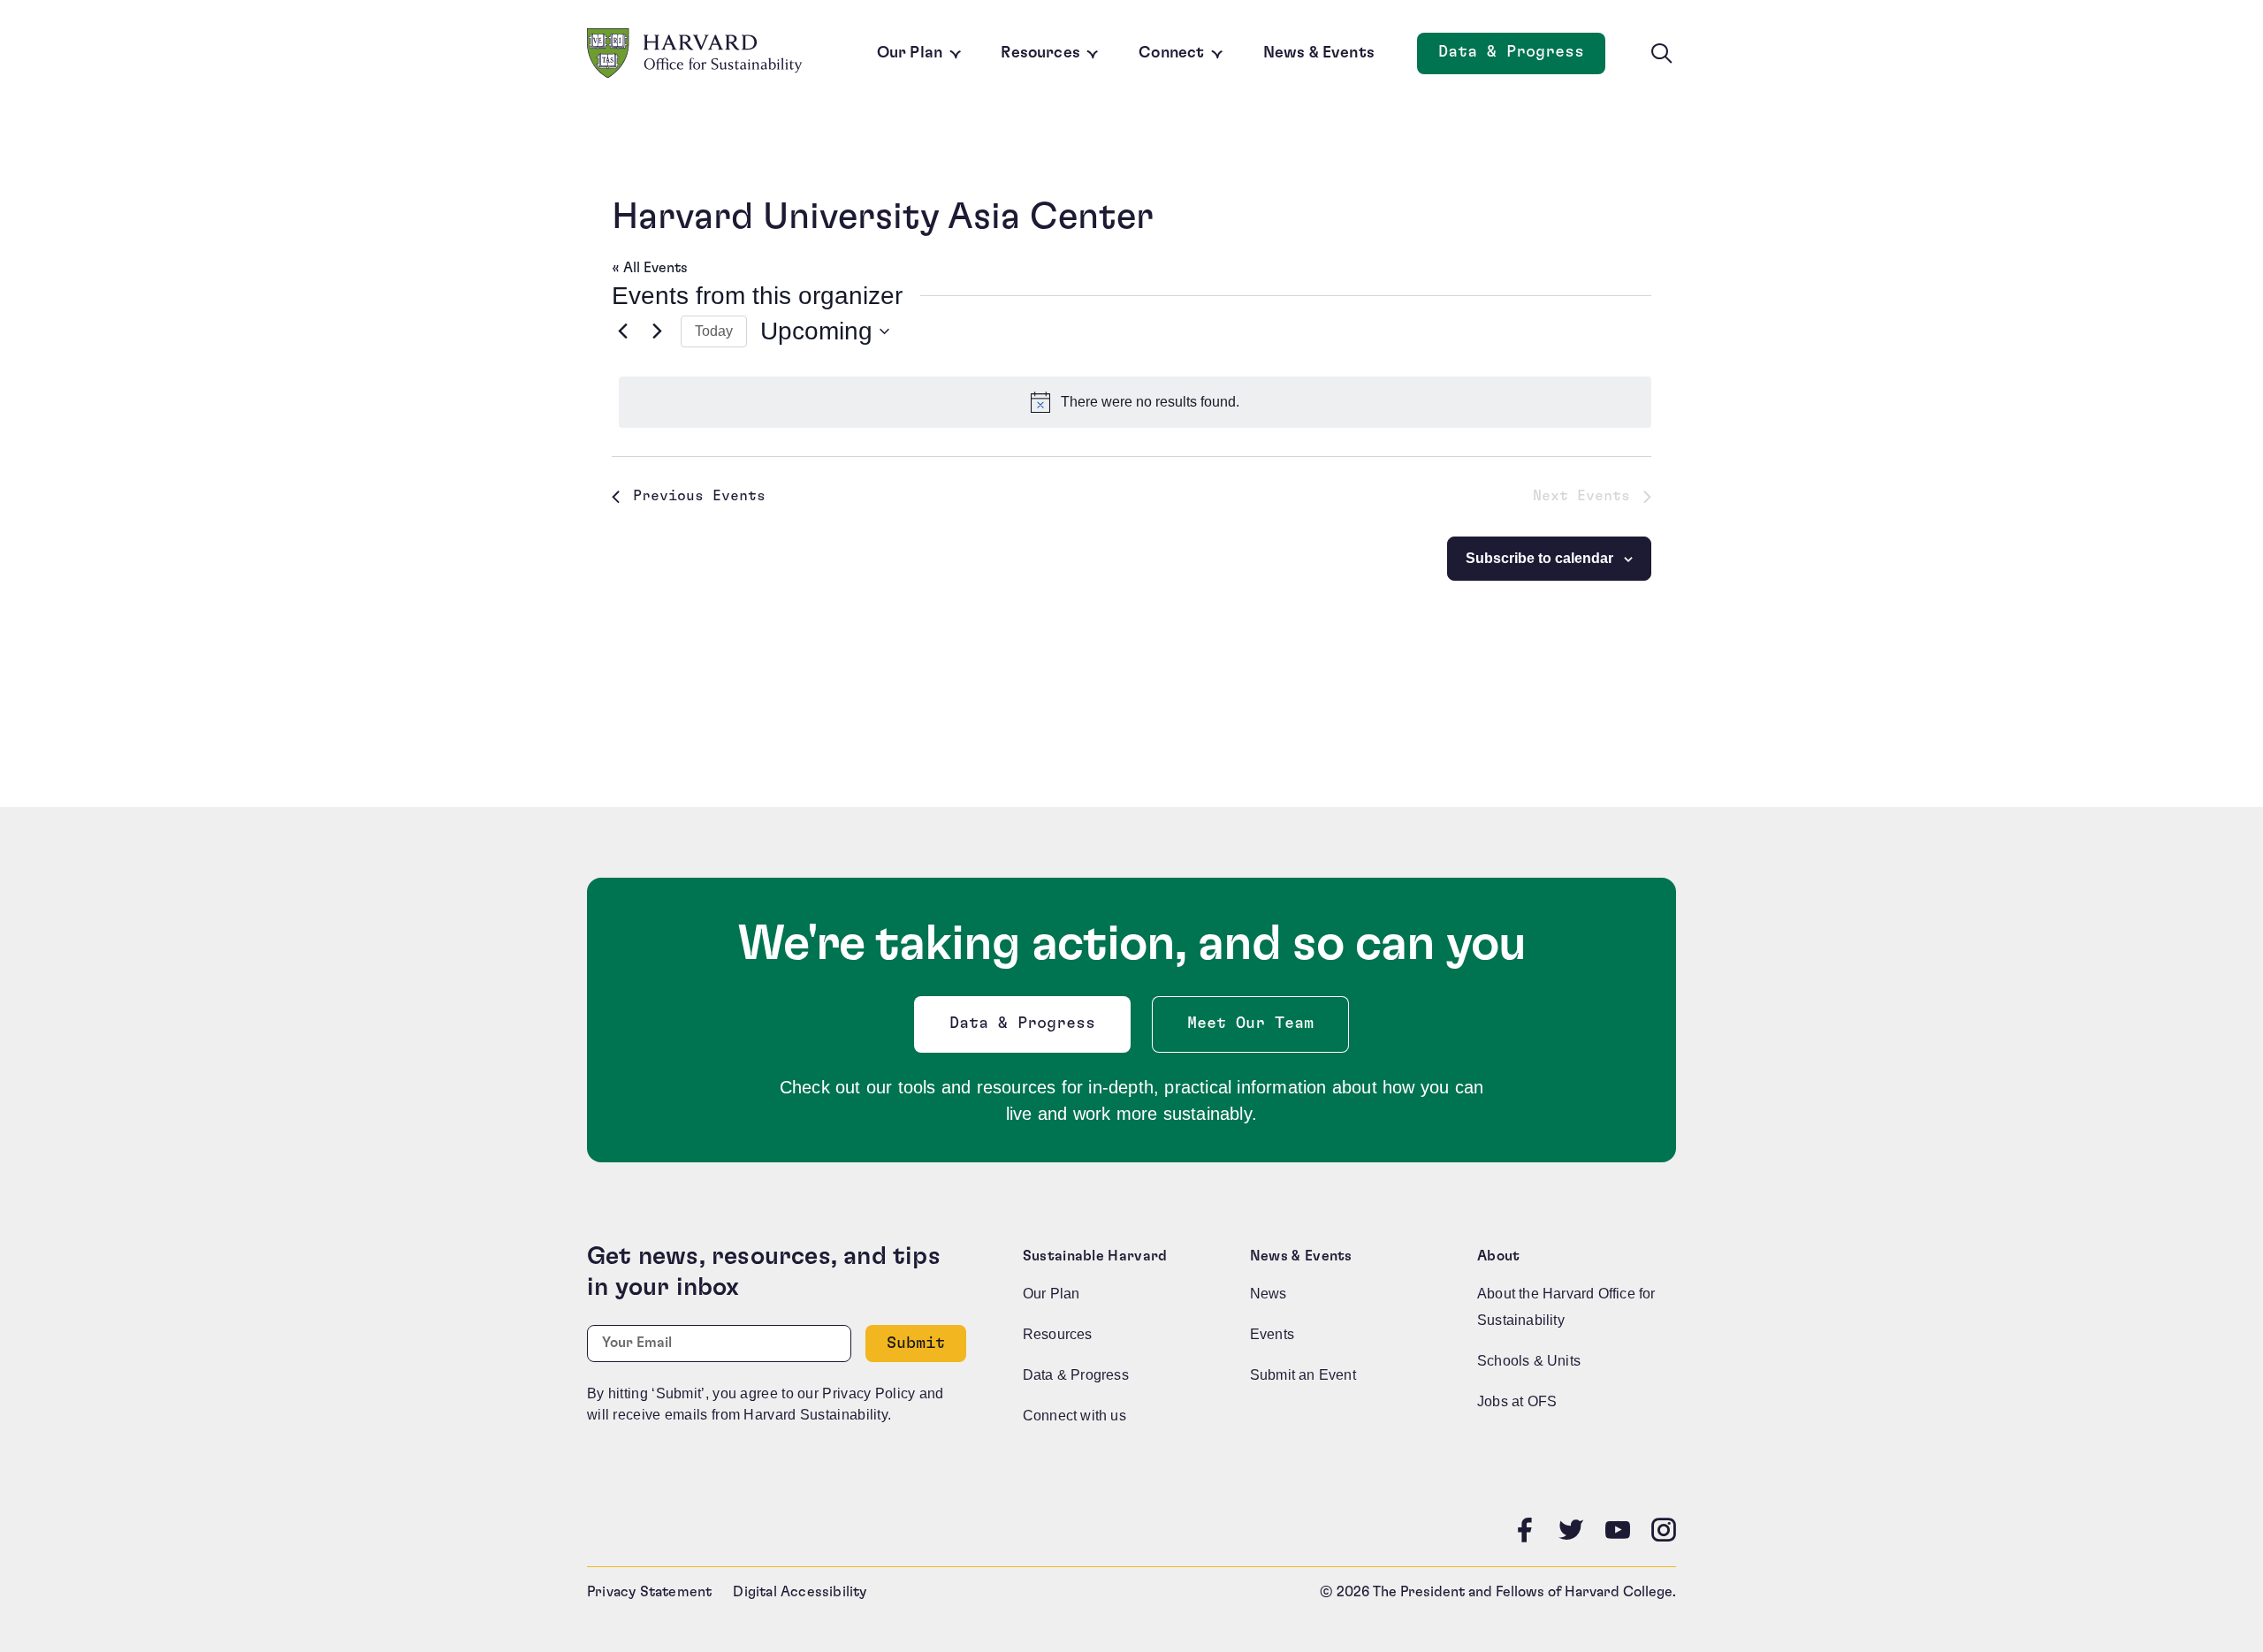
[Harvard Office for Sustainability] (695, 53)
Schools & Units (1529, 1361)
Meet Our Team (1250, 1024)
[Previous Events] (622, 331)
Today (714, 331)
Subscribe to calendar (1539, 558)
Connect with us (1074, 1416)
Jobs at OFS (1517, 1401)
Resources (1040, 53)
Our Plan (910, 53)
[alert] (1135, 402)
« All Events (650, 268)
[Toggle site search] (1662, 54)
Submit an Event (1303, 1375)
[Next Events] (657, 331)
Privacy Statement (649, 1592)
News (1269, 1294)
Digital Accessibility (800, 1592)
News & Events (1319, 53)
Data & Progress (1522, 57)
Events (1272, 1334)
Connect (1171, 53)
